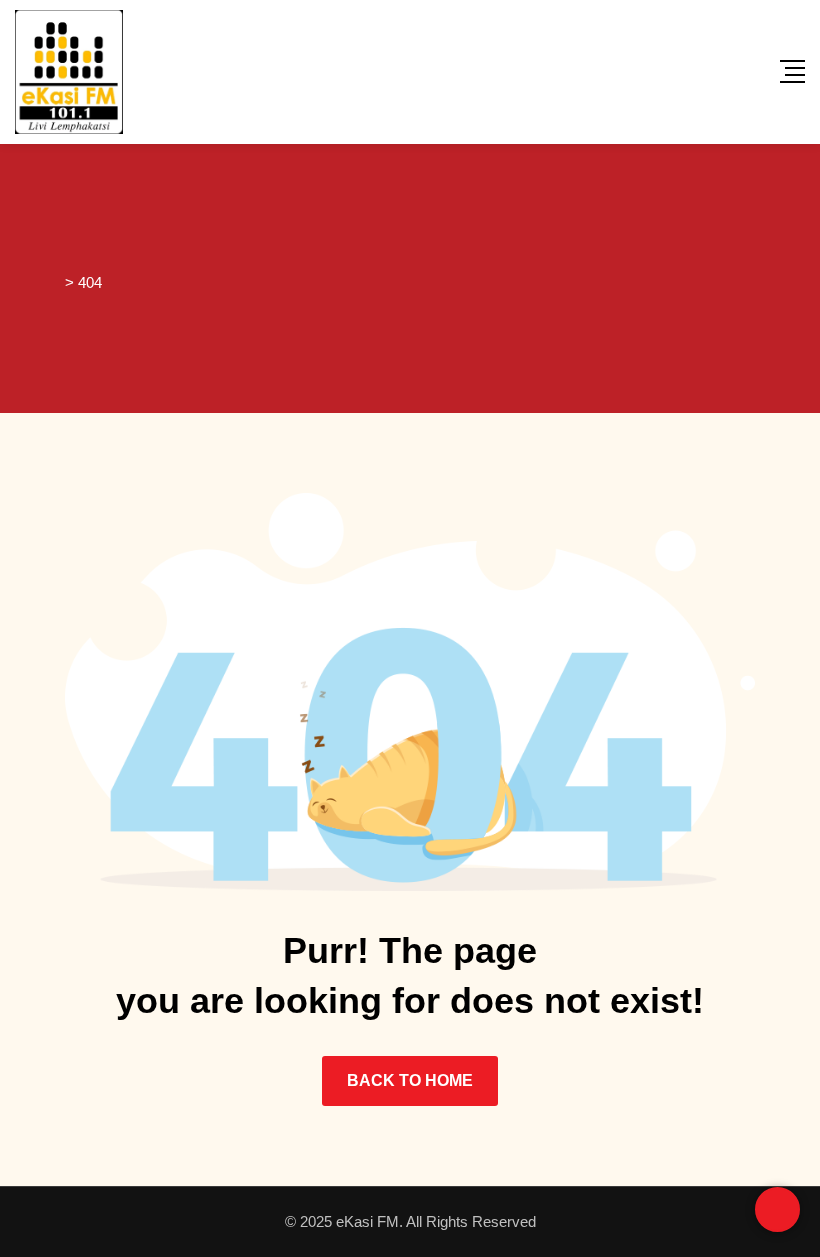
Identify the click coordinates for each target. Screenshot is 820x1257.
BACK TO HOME (410, 1080)
